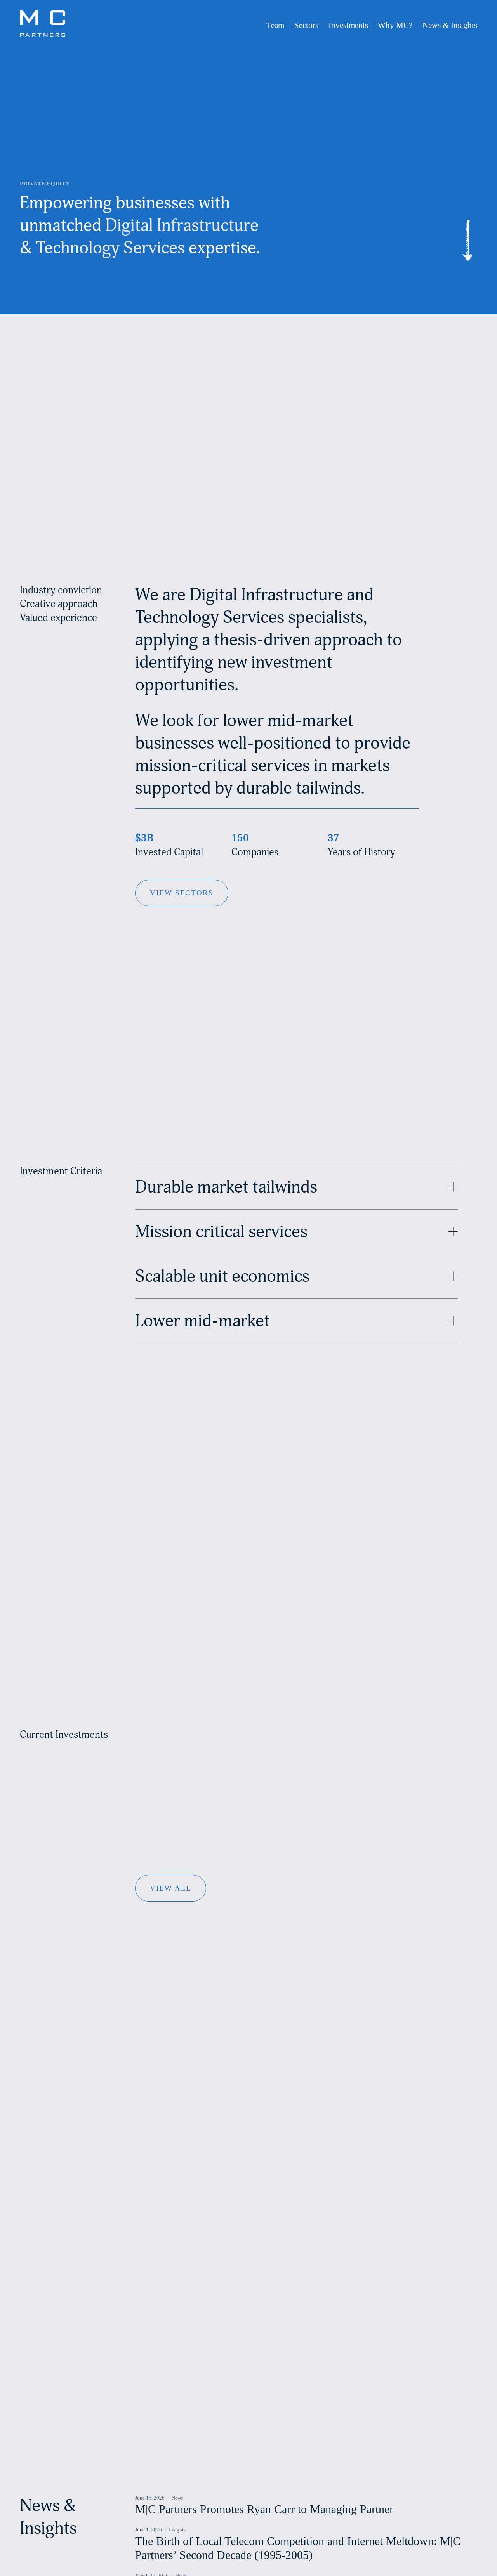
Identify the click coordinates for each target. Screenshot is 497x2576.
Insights (177, 2530)
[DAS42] (327, 1731)
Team (275, 25)
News (177, 2498)
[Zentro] (363, 1731)
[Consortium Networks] (290, 1731)
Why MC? (395, 25)
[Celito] (254, 1731)
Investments (348, 25)
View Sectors (182, 893)
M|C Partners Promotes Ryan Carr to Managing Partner (264, 2509)
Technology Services (110, 248)
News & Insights (450, 25)
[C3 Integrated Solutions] (216, 1731)
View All (171, 1888)
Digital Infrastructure (182, 225)
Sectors (306, 25)
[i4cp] (345, 1731)
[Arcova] (178, 1731)
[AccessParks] (151, 1731)
